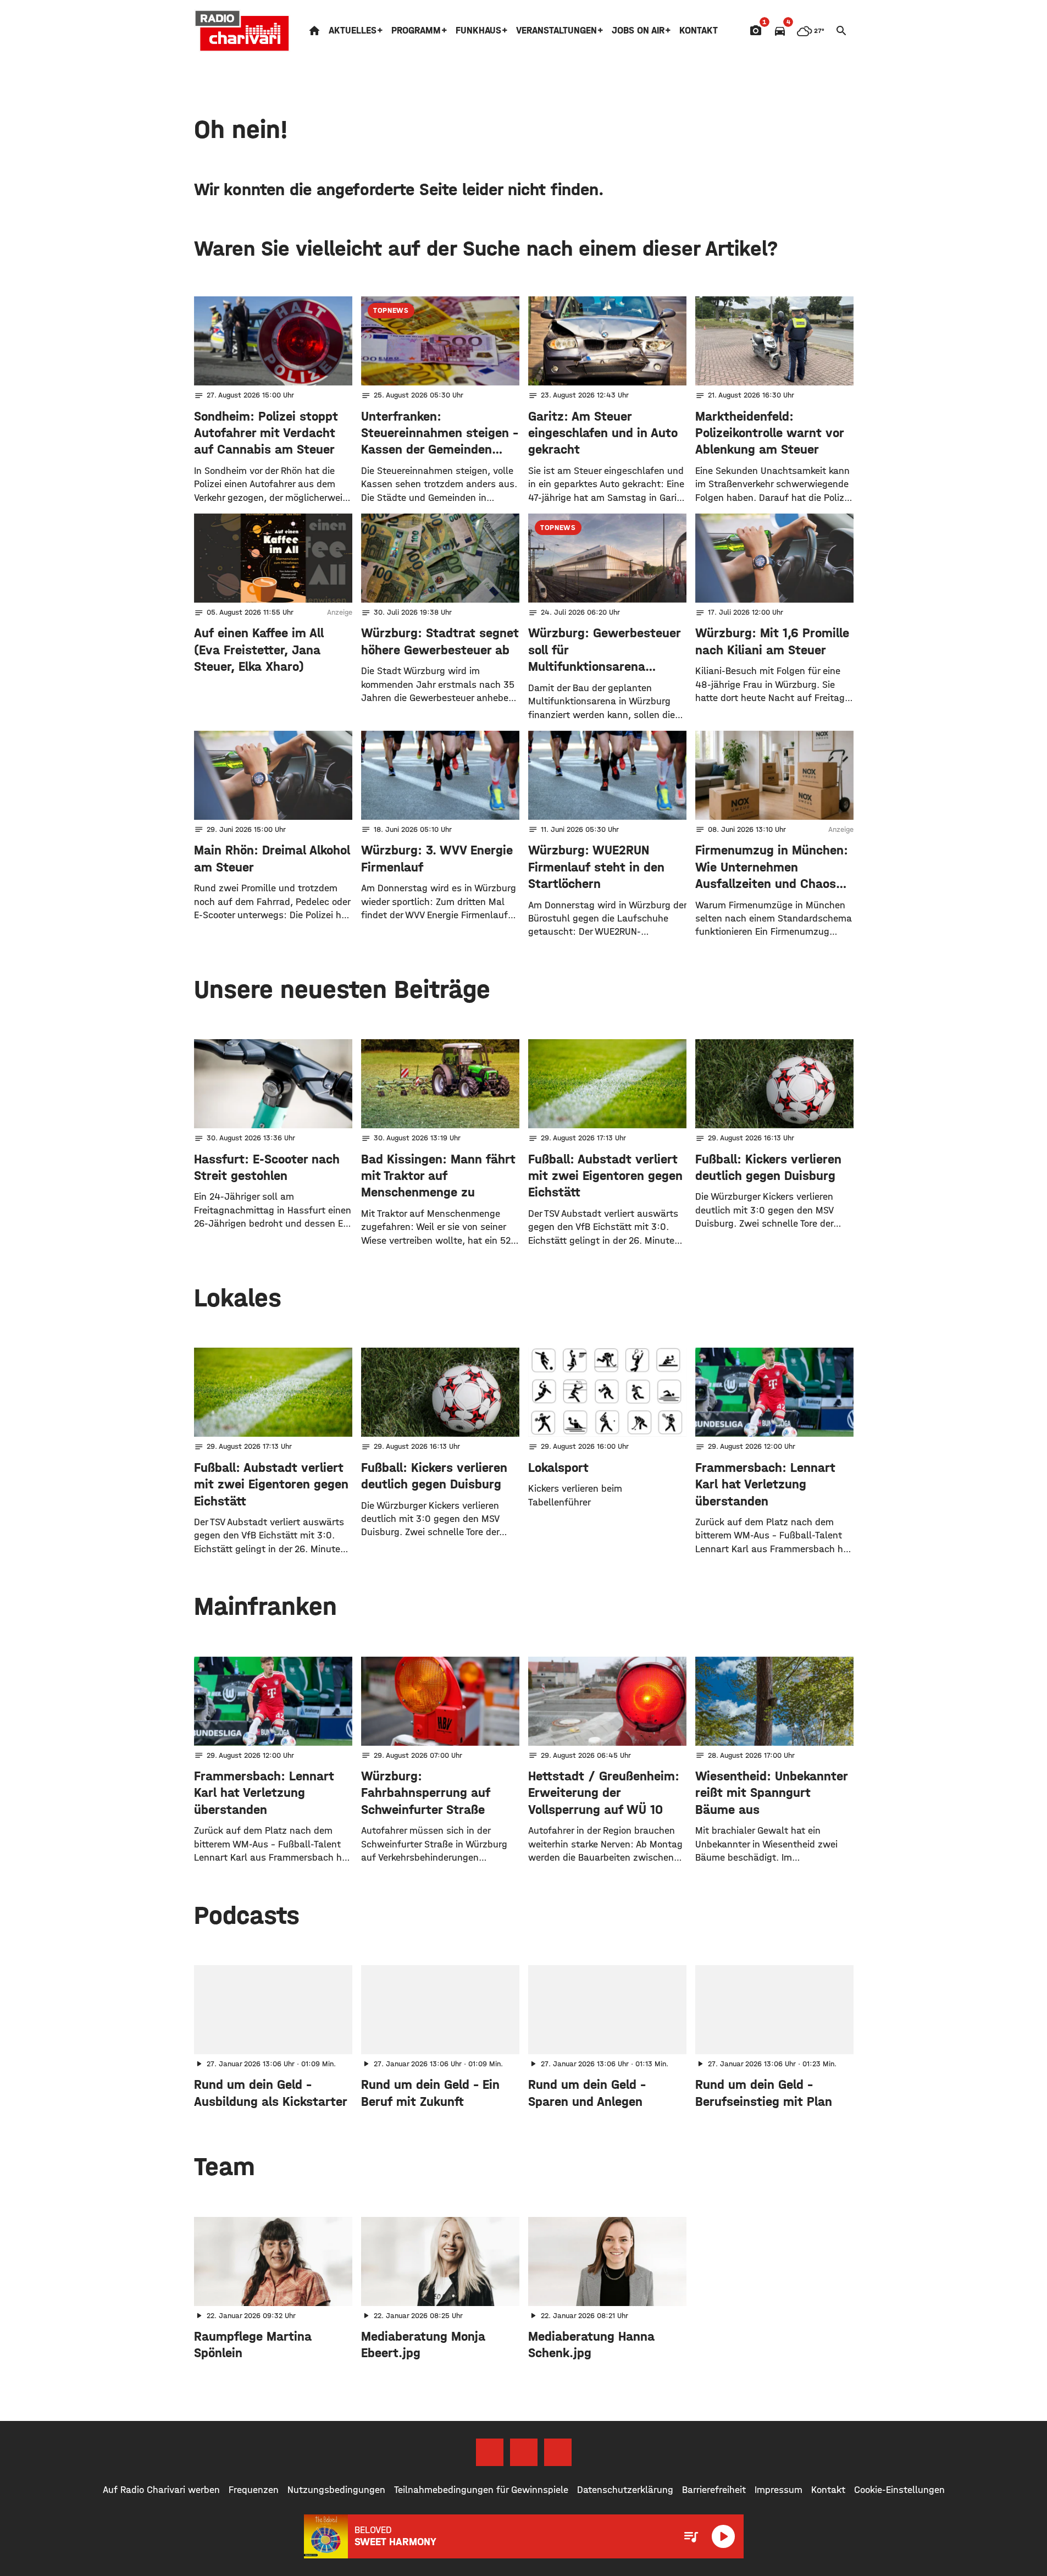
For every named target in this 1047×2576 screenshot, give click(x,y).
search (841, 31)
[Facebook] (490, 2452)
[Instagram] (524, 2452)
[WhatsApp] (558, 2452)
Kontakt (699, 31)
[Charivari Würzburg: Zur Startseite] (242, 31)
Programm (416, 31)
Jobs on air (638, 31)
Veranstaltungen (556, 31)
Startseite (314, 31)
